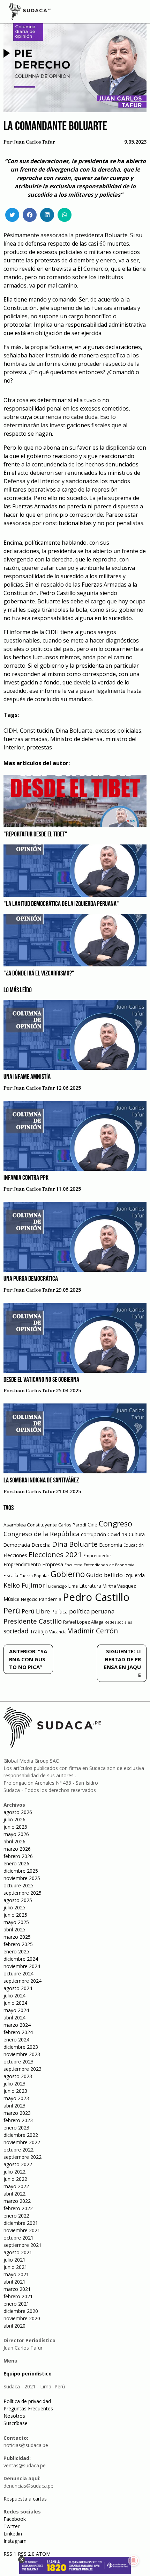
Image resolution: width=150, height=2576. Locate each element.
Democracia (17, 1545)
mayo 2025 (16, 1922)
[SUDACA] (30, 13)
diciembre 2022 (21, 2135)
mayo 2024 (16, 2010)
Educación (134, 1545)
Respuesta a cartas (25, 2499)
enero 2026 (16, 1863)
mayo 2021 (16, 2274)
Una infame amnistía (27, 1077)
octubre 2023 (18, 2062)
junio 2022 (15, 2179)
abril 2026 (14, 1841)
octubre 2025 (18, 1885)
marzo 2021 (17, 2289)
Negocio (29, 1599)
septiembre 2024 (22, 1981)
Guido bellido (104, 1575)
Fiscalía (11, 1576)
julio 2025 (14, 1907)
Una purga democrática (31, 1279)
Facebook (15, 2519)
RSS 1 (11, 2554)
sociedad (16, 1631)
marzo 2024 (17, 2025)
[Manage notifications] (134, 2561)
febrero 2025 (18, 1944)
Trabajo (39, 1631)
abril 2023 (14, 2106)
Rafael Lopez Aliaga (83, 1622)
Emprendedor (97, 1555)
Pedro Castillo (96, 1597)
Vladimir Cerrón (93, 1631)
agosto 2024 (18, 1988)
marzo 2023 (17, 2113)
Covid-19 (117, 1534)
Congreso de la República (42, 1534)
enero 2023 (16, 2128)
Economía (111, 1545)
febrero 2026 (18, 1856)
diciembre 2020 (21, 2311)
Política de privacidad (27, 2401)
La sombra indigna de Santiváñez (41, 1481)
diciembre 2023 (21, 2047)
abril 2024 (14, 2018)
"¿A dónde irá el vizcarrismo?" (39, 974)
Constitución (36, 731)
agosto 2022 (18, 2164)
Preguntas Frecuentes (28, 2408)
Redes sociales (118, 1622)
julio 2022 (14, 2172)
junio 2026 (15, 1827)
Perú (12, 1610)
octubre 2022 (18, 2150)
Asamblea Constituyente (30, 1525)
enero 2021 (16, 2304)
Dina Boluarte (74, 731)
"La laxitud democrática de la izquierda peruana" (61, 904)
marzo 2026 (17, 1849)
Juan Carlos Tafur (34, 142)
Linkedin (13, 2534)
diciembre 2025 (21, 1871)
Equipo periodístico (28, 2374)
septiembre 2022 (22, 2157)
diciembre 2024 (21, 1959)
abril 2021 (14, 2282)
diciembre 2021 (21, 2223)
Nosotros (14, 2416)
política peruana (92, 1611)
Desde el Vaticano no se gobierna (41, 1380)
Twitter (12, 2526)
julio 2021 (14, 2260)
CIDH (10, 731)
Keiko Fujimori (25, 1585)
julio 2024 (14, 1996)
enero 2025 (16, 1951)
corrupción (93, 1534)
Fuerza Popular (34, 1576)
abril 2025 (14, 1929)
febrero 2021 (18, 2296)
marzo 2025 (17, 1937)
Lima (73, 1586)
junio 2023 (15, 2091)
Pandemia (50, 1599)
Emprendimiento (22, 1564)
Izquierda (134, 1575)
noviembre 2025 (22, 1878)
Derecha (41, 1545)
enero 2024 (16, 2040)
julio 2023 (14, 2084)
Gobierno (68, 1574)
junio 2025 (15, 1915)
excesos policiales (118, 731)
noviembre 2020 (22, 2318)
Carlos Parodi (72, 1525)
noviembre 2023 (22, 2054)
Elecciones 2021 (55, 1554)
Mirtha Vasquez (119, 1586)
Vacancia (58, 1632)
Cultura (137, 1534)
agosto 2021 (18, 2252)
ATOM (43, 2554)
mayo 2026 (16, 1834)
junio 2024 (15, 2003)
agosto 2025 (18, 1900)
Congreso (115, 1523)
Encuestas (73, 1565)
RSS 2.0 (26, 2554)
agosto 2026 (18, 1812)
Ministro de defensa (76, 739)
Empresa (53, 1564)
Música (12, 1599)
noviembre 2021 (22, 2230)
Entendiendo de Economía (109, 1565)
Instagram (15, 2541)
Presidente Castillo (33, 1621)
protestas (39, 747)
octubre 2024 (18, 1973)
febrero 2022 (18, 2208)
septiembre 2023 (22, 2069)
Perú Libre (36, 1611)
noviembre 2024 (22, 1966)
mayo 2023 (16, 2098)
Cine (92, 1525)
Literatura (90, 1586)
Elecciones (15, 1555)
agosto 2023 (18, 2076)
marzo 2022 (17, 2201)
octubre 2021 (18, 2238)
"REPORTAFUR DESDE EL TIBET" (35, 835)
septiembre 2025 (22, 1893)
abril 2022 (14, 2194)
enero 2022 (16, 2216)
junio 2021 (15, 2267)
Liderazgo (58, 1586)
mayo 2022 (16, 2186)
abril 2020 (14, 2326)
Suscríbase (16, 2423)
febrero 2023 (18, 2120)
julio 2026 (14, 1819)
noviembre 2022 (22, 2142)
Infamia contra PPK (26, 1178)
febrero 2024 (18, 2032)
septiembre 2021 (22, 2245)
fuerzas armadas (25, 739)
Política (59, 1612)
